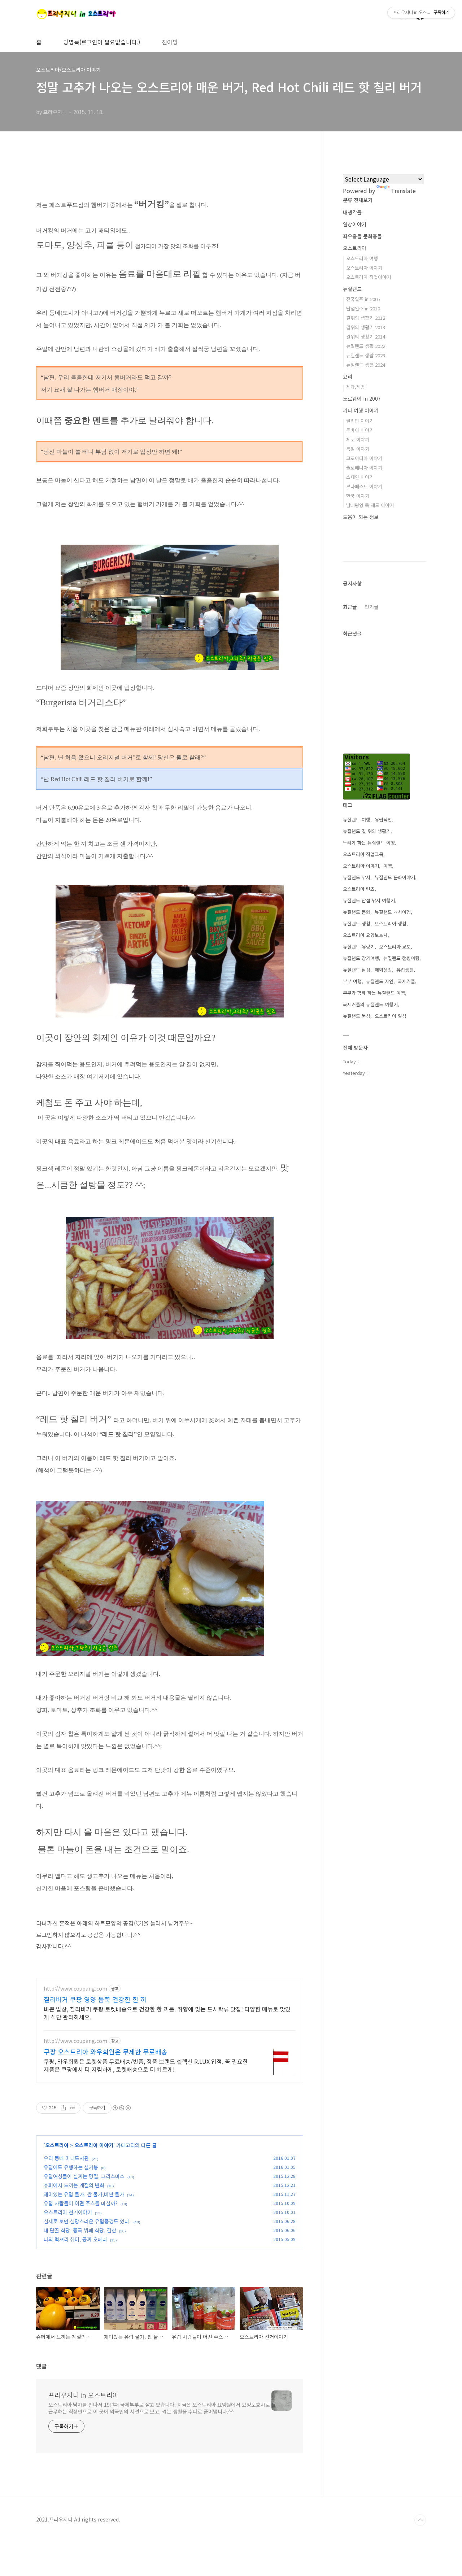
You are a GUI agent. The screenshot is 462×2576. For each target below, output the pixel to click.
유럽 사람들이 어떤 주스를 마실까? (81, 2203)
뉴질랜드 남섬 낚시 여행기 (369, 900)
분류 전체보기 (358, 200)
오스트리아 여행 (362, 258)
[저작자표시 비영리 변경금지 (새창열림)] (121, 2108)
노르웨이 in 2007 (362, 398)
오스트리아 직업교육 (363, 854)
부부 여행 (352, 981)
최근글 (350, 607)
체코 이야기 (358, 439)
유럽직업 (383, 820)
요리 (348, 376)
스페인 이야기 (360, 477)
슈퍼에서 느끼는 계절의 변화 (74, 2185)
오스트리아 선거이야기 (68, 2212)
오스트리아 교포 (395, 947)
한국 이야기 (358, 496)
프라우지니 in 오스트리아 (84, 2395)
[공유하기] (63, 2108)
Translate (403, 191)
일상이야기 (355, 224)
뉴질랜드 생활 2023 (366, 355)
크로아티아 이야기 (364, 458)
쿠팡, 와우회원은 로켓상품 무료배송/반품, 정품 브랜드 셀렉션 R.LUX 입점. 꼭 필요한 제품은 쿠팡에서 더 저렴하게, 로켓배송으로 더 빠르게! (146, 2065)
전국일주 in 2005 (363, 299)
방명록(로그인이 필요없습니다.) (102, 42)
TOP (420, 2520)
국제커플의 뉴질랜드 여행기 (370, 1004)
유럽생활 (405, 970)
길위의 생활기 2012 (366, 318)
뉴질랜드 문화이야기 (395, 877)
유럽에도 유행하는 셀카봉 (71, 2167)
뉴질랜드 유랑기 (359, 947)
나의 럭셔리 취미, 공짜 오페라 (75, 2239)
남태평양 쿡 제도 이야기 (370, 505)
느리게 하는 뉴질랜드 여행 (369, 843)
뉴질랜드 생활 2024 (366, 365)
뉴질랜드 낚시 (357, 877)
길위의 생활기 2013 (366, 327)
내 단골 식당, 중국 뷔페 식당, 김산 (80, 2230)
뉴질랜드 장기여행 (361, 958)
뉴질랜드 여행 (357, 820)
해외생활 (383, 970)
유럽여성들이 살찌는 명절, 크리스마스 (84, 2176)
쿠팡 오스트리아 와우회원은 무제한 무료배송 (106, 2052)
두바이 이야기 (360, 430)
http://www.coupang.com (75, 1989)
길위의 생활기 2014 (366, 337)
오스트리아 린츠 (359, 889)
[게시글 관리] (72, 2108)
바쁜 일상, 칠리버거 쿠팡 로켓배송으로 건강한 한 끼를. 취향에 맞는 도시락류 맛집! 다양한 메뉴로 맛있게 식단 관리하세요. (167, 2013)
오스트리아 (57, 2145)
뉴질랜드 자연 (380, 981)
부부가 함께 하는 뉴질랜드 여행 (374, 993)
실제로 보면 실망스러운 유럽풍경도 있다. (87, 2221)
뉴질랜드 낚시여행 (393, 912)
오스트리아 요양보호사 (365, 935)
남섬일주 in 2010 (363, 308)
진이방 (170, 42)
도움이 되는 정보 (361, 517)
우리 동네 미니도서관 (66, 2158)
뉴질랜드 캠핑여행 (401, 958)
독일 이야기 (358, 449)
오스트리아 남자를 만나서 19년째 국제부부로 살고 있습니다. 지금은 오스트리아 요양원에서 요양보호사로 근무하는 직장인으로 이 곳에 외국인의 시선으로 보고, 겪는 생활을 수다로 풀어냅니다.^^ (159, 2408)
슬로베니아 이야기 (364, 468)
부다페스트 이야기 (364, 486)
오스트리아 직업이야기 (369, 277)
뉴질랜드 (352, 289)
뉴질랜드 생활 (357, 923)
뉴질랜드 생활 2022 (366, 346)
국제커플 (406, 981)
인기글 (372, 607)
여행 (388, 866)
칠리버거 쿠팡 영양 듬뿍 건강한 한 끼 (95, 1999)
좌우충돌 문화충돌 (362, 236)
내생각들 (352, 212)
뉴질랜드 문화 (357, 912)
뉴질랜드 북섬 (357, 1016)
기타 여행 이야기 (361, 410)
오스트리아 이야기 (94, 2145)
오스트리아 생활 (391, 923)
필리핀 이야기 (360, 421)
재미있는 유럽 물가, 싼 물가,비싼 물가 (84, 2194)
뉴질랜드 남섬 (357, 970)
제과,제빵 (356, 387)
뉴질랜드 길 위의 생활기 (367, 831)
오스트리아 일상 (391, 1016)
